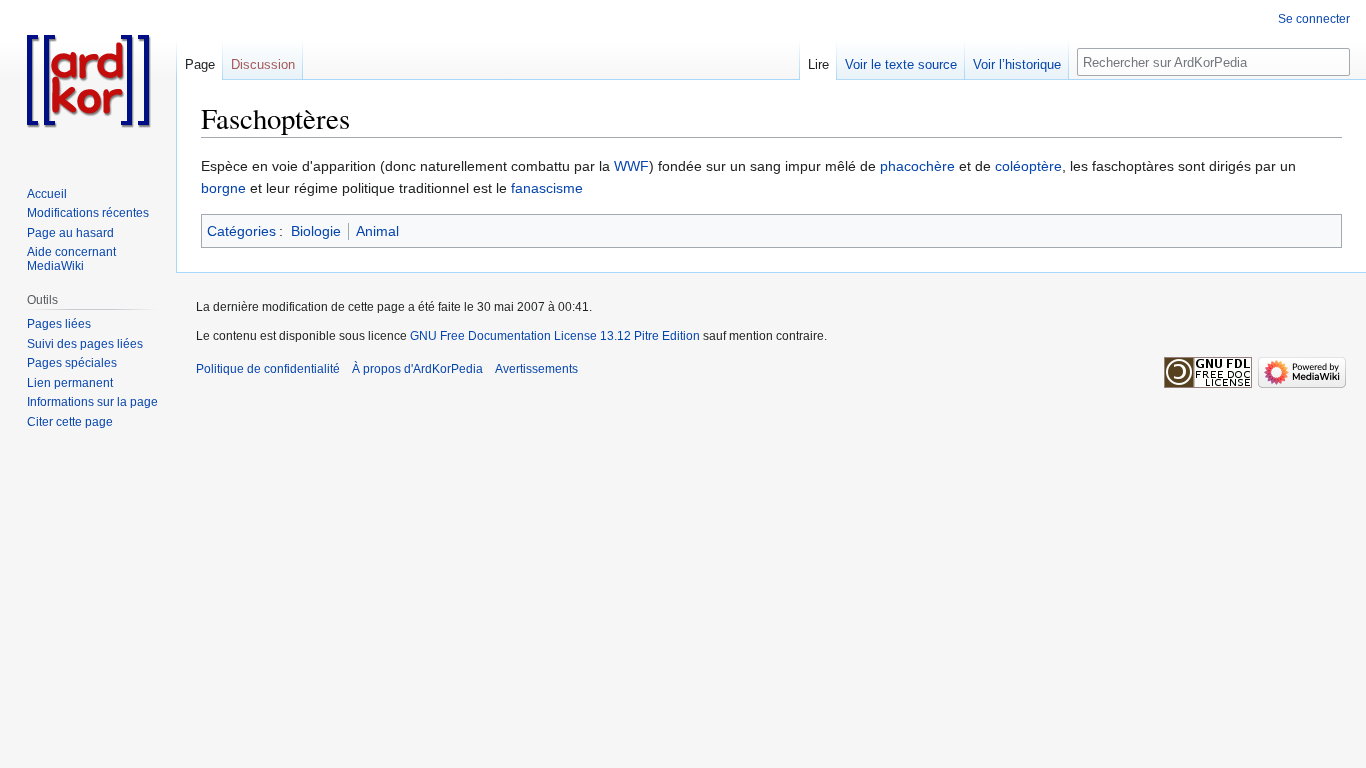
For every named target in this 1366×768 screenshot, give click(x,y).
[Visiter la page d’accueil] (88, 80)
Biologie (316, 231)
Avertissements (536, 369)
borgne (223, 188)
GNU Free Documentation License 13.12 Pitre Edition (555, 336)
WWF (631, 166)
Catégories (241, 231)
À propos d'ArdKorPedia (417, 369)
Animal (377, 231)
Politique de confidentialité (268, 369)
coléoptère (1028, 166)
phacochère (917, 166)
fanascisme (547, 188)
